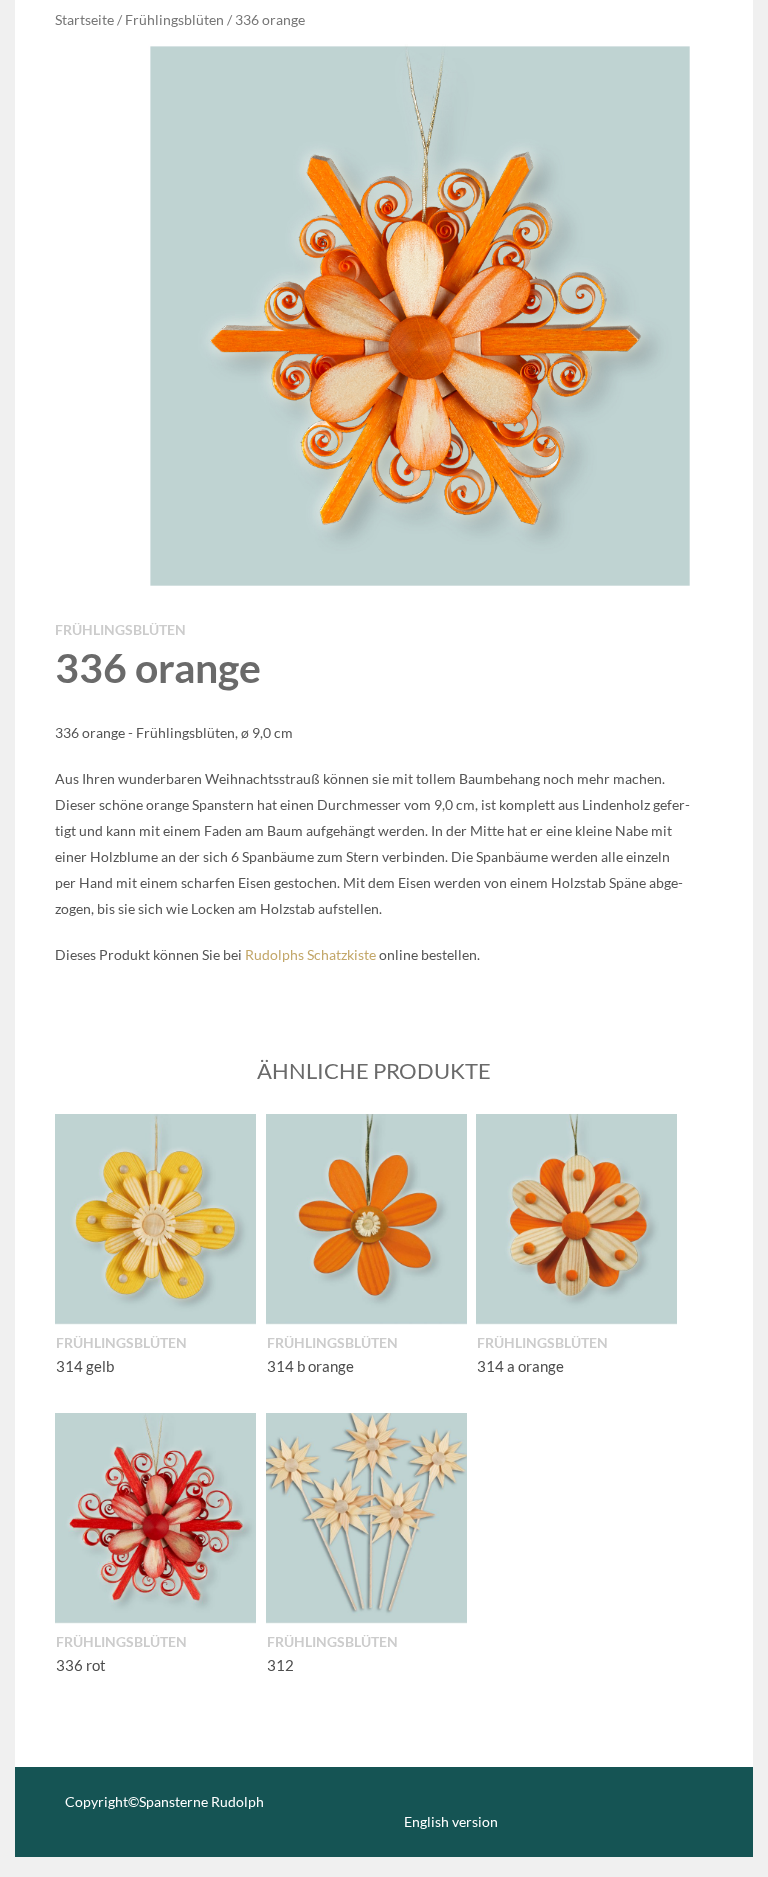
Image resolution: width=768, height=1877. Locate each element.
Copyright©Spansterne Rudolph (164, 1801)
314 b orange (310, 1366)
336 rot (81, 1665)
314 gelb (85, 1366)
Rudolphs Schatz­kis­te (310, 954)
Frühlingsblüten (174, 19)
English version (451, 1821)
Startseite (84, 19)
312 (280, 1665)
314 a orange (520, 1366)
